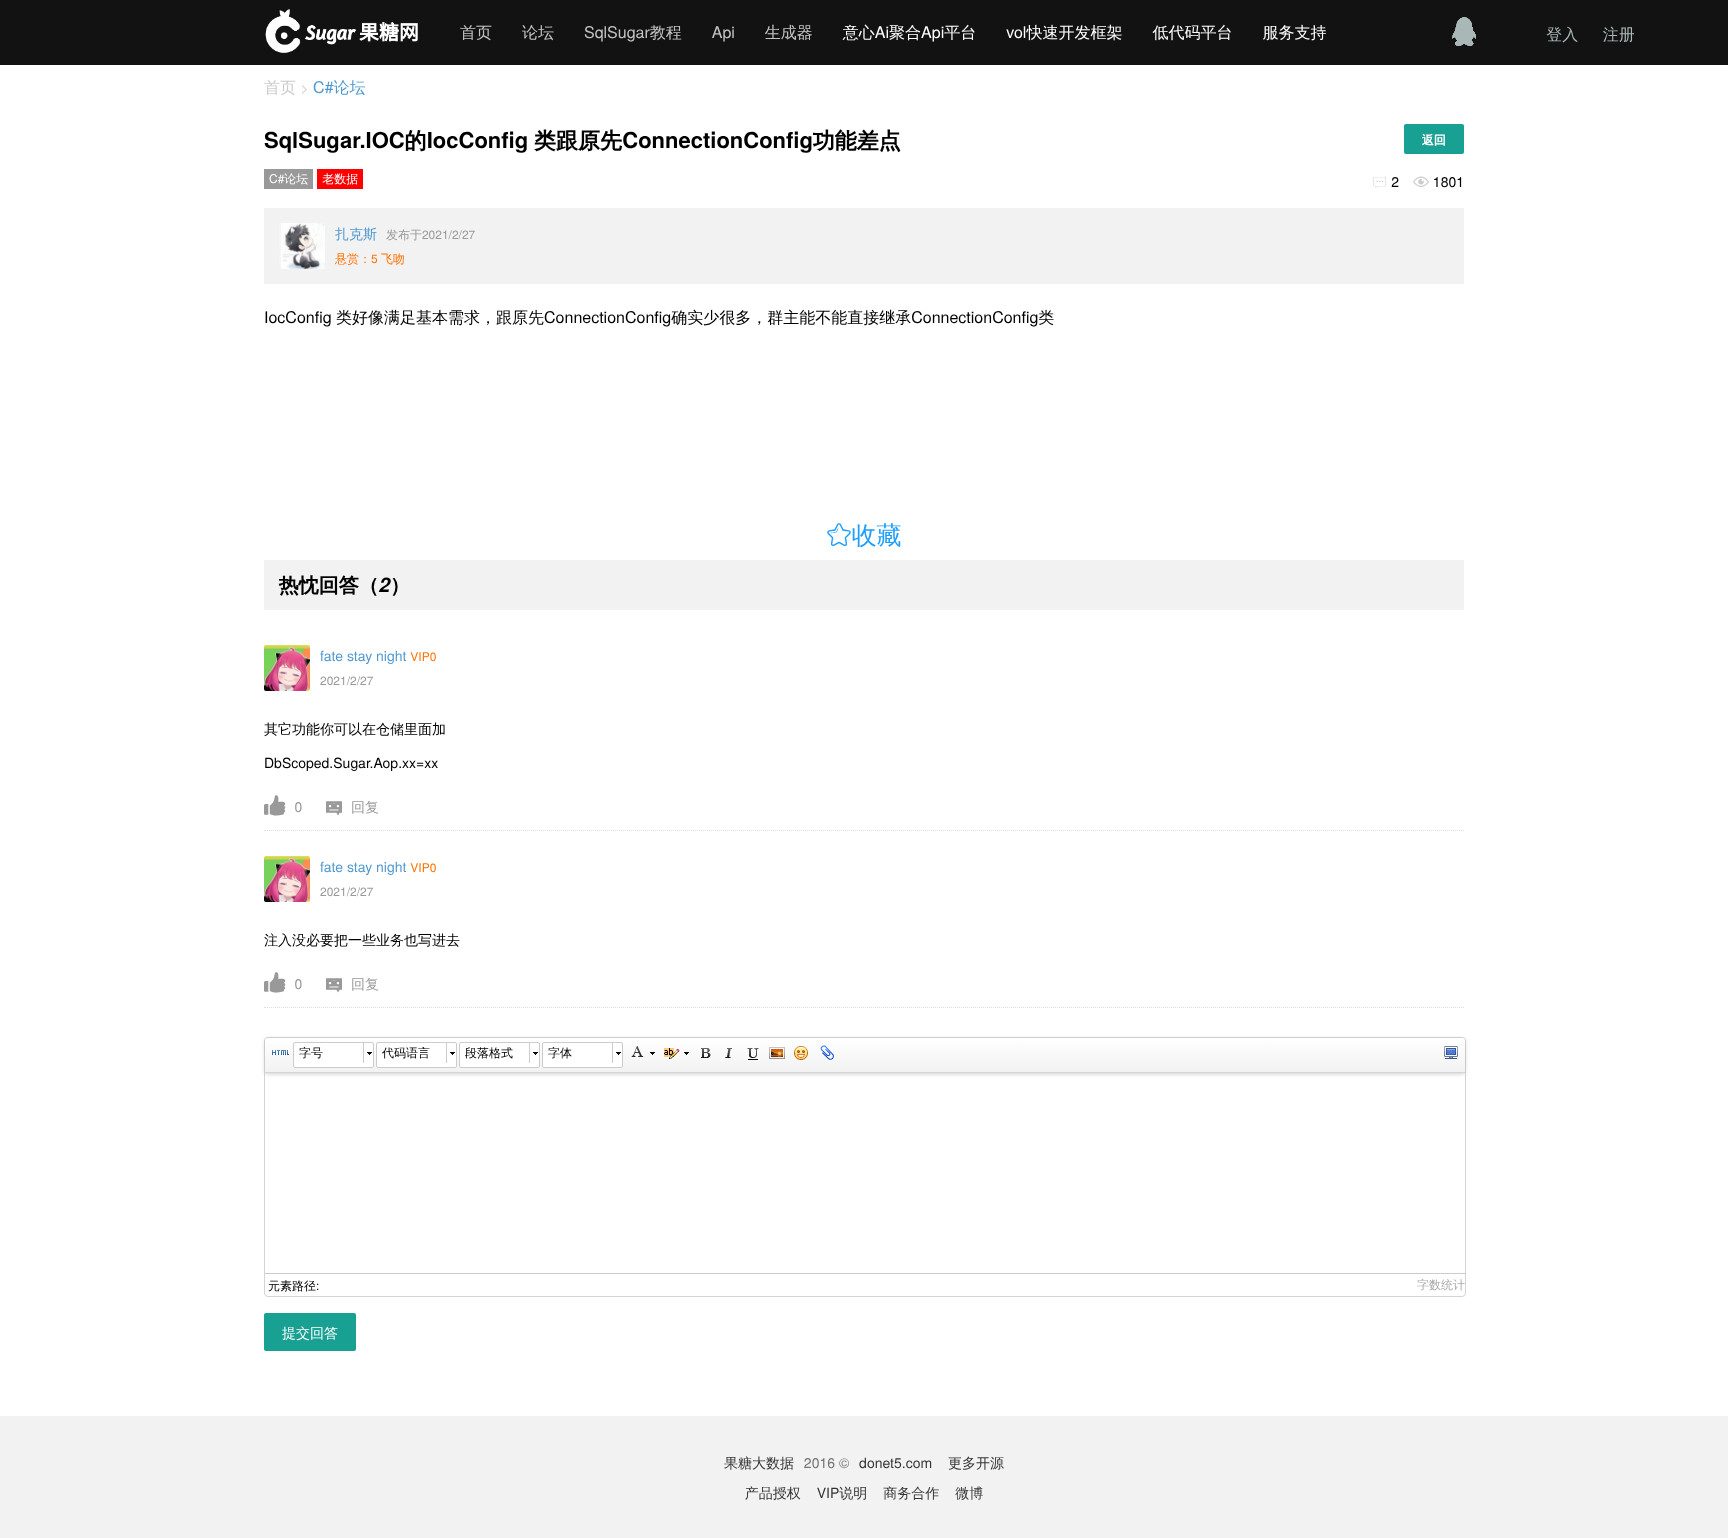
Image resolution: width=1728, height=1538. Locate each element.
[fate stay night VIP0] (287, 668)
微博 (969, 1492)
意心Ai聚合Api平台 (909, 31)
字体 (560, 1052)
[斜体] (728, 1055)
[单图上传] (776, 1055)
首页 (476, 31)
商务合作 (911, 1492)
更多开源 (976, 1462)
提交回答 (310, 1332)
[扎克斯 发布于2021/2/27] (302, 246)
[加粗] (704, 1055)
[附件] (825, 1055)
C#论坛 (337, 86)
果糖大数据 (759, 1462)
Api (723, 31)
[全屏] (1450, 1055)
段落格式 (489, 1052)
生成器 (789, 31)
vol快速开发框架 (1064, 31)
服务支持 (1294, 31)
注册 (1619, 33)
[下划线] (752, 1055)
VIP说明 (842, 1492)
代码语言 (406, 1052)
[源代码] (280, 1055)
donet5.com (895, 1462)
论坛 (538, 31)
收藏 (877, 535)
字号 (311, 1052)
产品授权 (773, 1492)
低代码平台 (1192, 31)
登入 (1562, 33)
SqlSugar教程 (633, 31)
